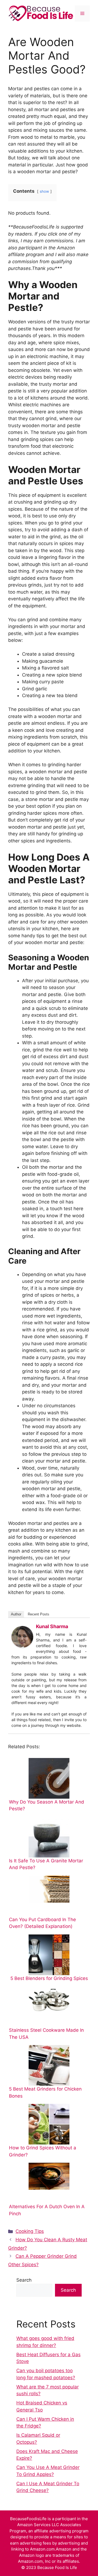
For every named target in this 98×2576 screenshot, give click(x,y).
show (44, 191)
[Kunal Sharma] (22, 1646)
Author (16, 1614)
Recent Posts (39, 1614)
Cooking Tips (30, 2231)
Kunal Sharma (52, 1626)
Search (24, 2280)
